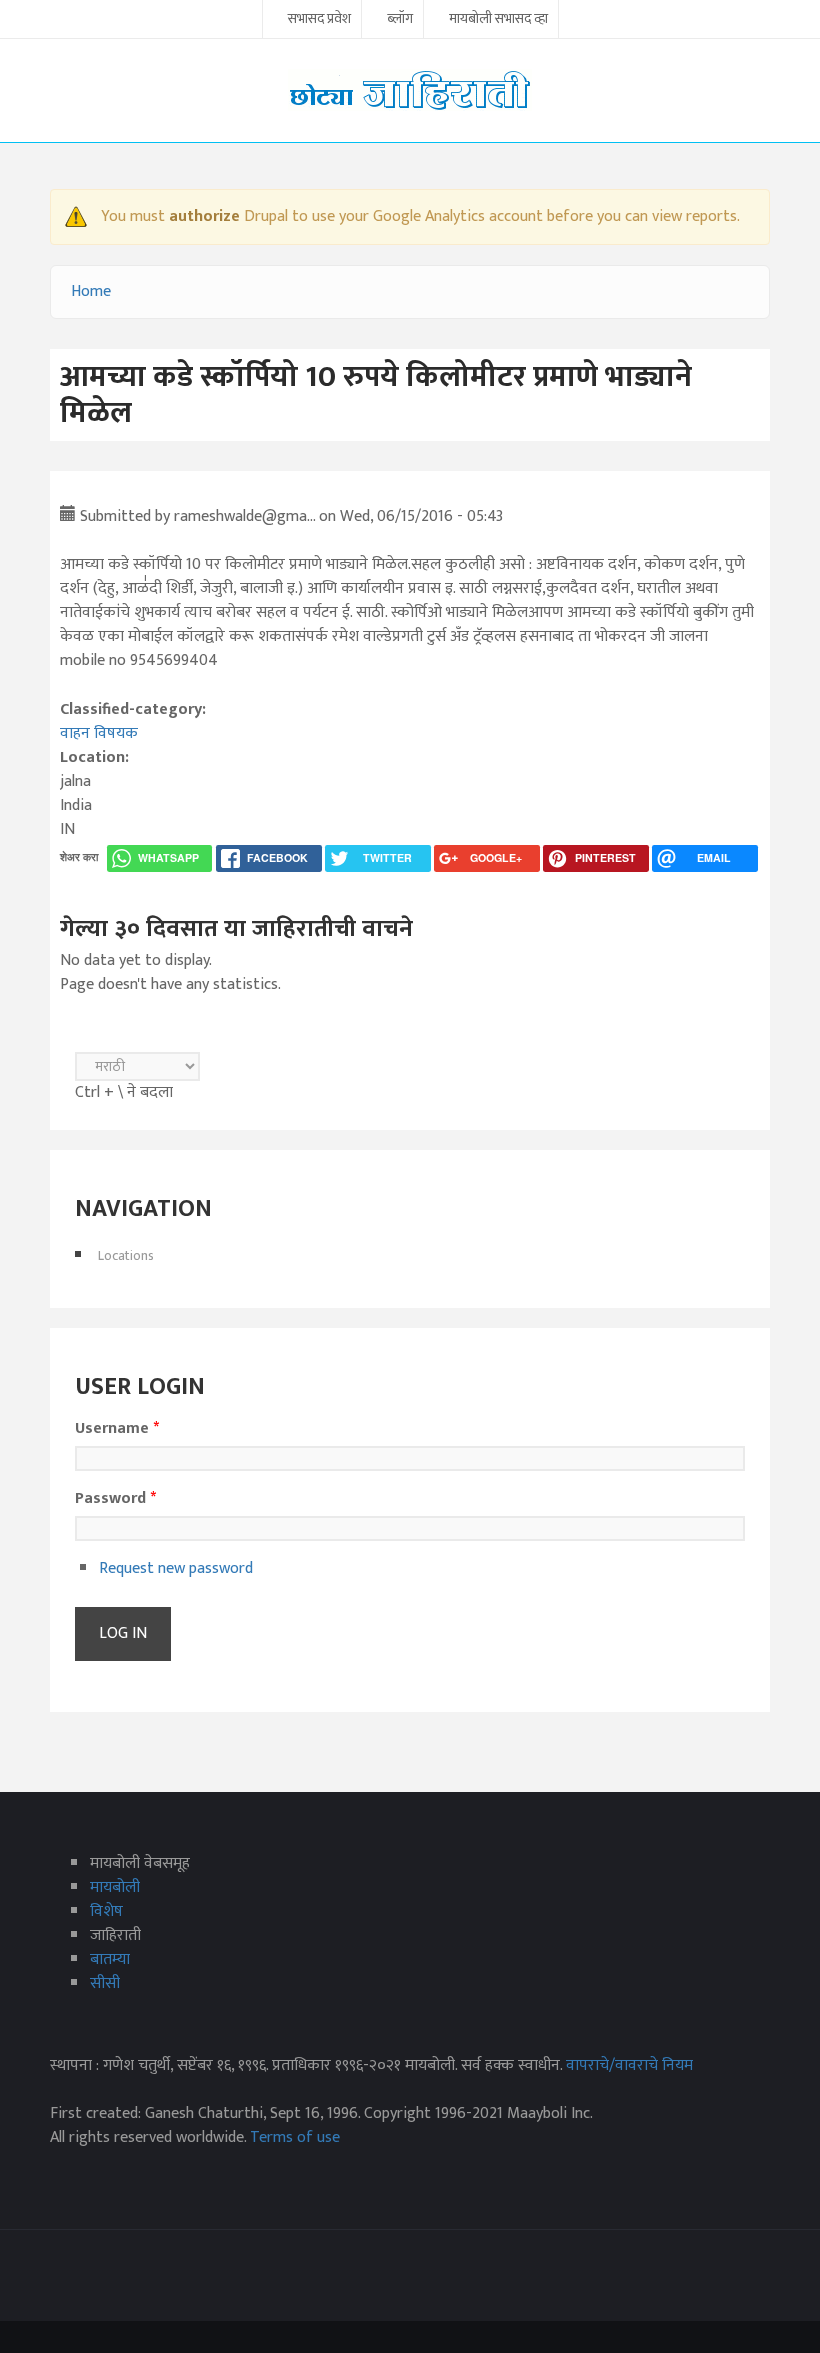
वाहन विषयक (99, 733)
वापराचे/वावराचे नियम (629, 2065)
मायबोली (115, 1887)
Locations (126, 1255)
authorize (204, 216)
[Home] (410, 89)
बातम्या (110, 1959)
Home (91, 291)
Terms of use (295, 2137)
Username (117, 1429)
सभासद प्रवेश (319, 20)
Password (115, 1499)
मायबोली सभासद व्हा (498, 20)
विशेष (106, 1911)
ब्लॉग (400, 20)
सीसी (105, 1983)
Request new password (176, 1568)
